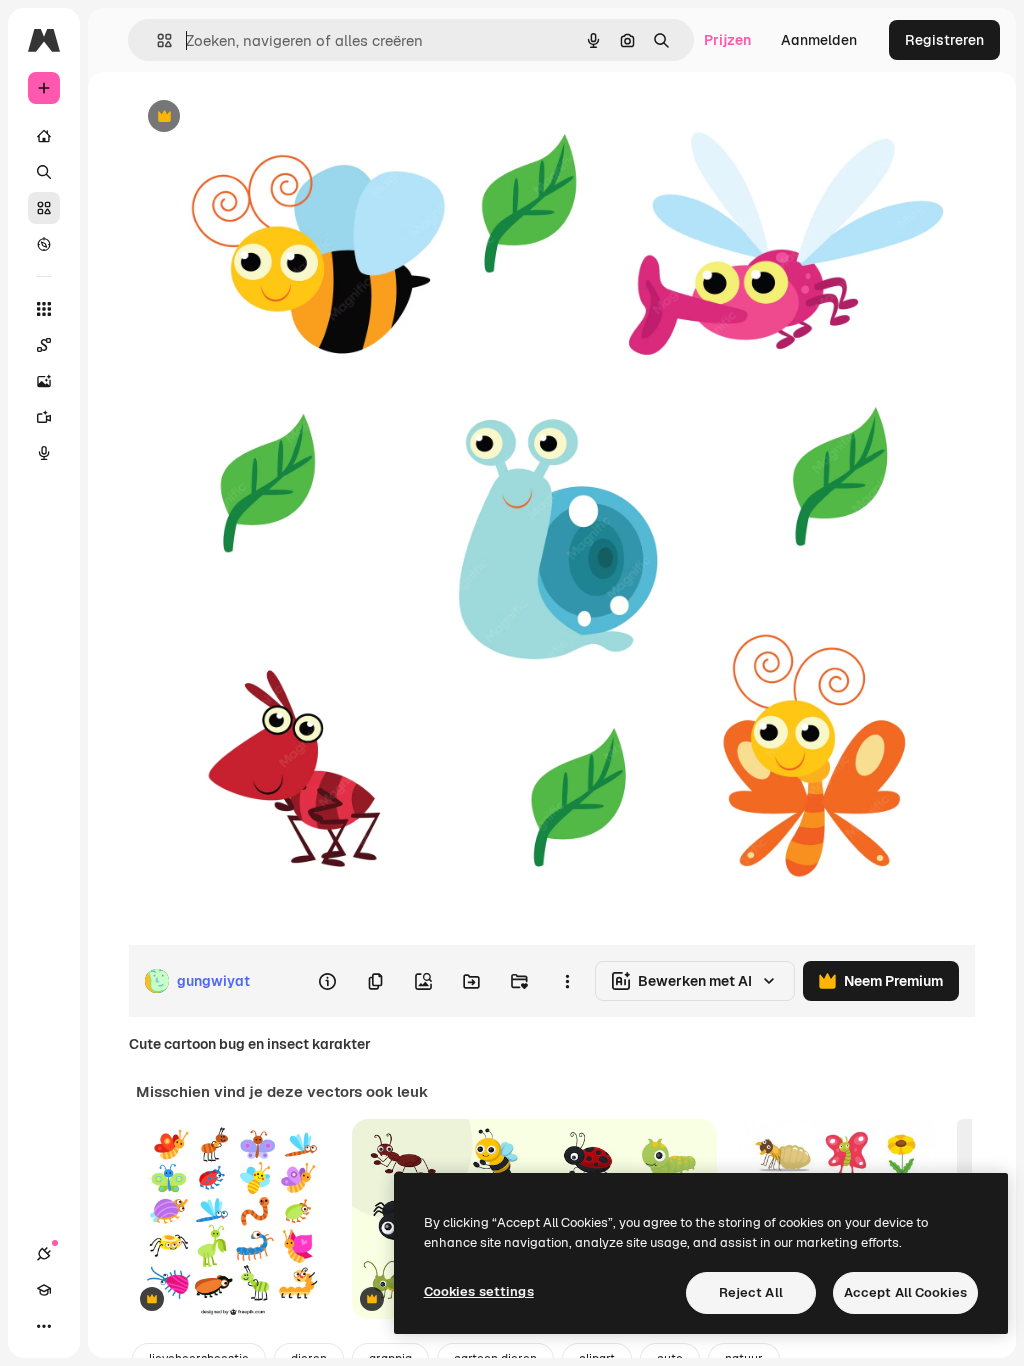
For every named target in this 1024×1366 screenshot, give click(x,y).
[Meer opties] (567, 981)
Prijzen (727, 40)
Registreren (944, 40)
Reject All (751, 1292)
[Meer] (44, 1326)
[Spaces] (44, 345)
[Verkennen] (44, 244)
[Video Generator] (44, 417)
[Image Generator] (44, 381)
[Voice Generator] (44, 453)
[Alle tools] (44, 309)
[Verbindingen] (44, 1254)
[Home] (44, 136)
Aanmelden (819, 40)
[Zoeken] (44, 172)
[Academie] (44, 1290)
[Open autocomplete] (156, 40)
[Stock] (44, 208)
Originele (259, 117)
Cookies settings (479, 1291)
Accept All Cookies (905, 1292)
